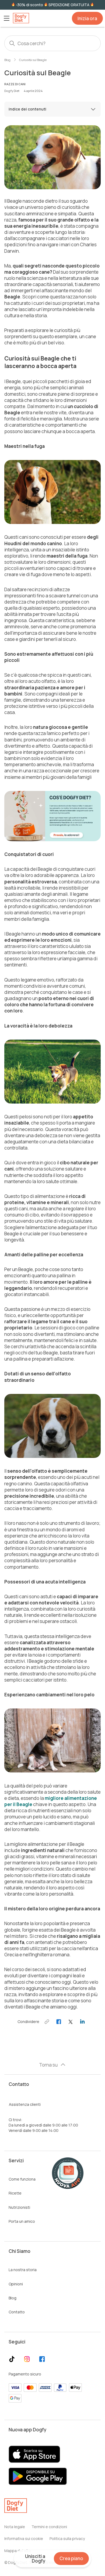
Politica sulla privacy (67, 2538)
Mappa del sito (18, 2551)
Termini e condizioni (49, 2527)
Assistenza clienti (25, 2104)
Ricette (15, 2193)
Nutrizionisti (19, 2207)
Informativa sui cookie (24, 2538)
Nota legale (15, 2527)
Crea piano (71, 2558)
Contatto (17, 2312)
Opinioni (16, 2284)
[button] (6, 18)
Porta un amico (22, 2221)
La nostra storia (23, 2270)
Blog (7, 60)
